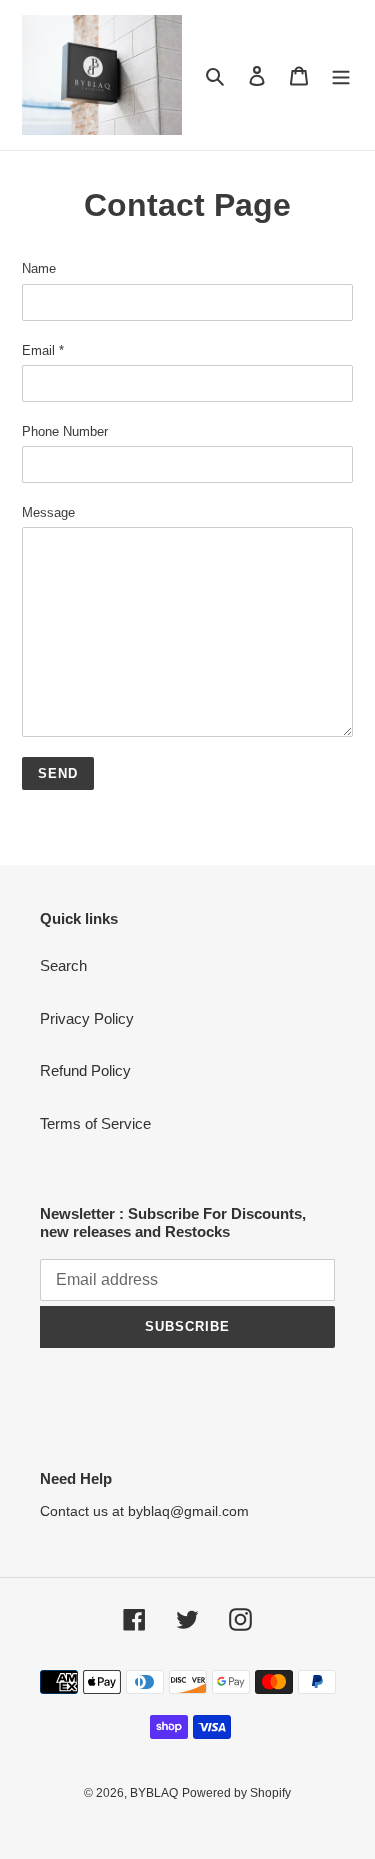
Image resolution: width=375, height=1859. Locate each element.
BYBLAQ (154, 1793)
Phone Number (65, 431)
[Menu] (341, 75)
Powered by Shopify (236, 1793)
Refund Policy (85, 1070)
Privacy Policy (87, 1018)
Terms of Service (95, 1123)
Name (39, 268)
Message (48, 512)
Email (43, 350)
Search (63, 965)
